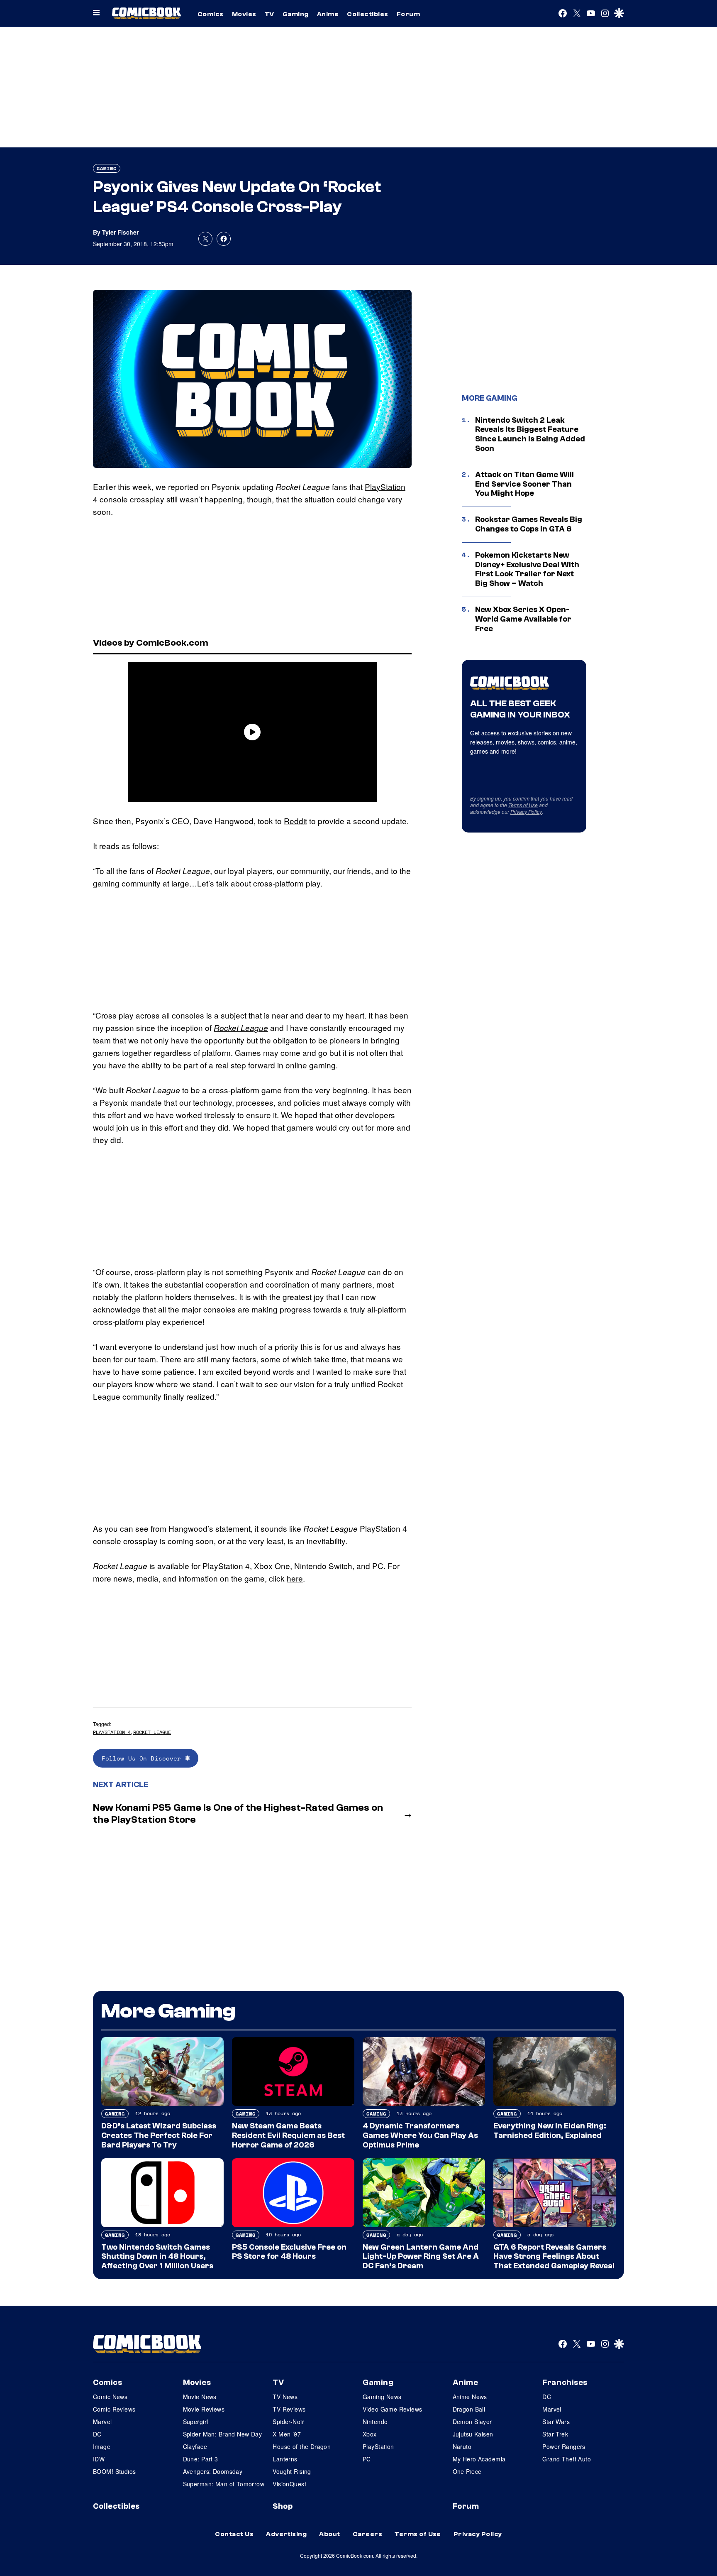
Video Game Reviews (393, 2409)
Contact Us (234, 2534)
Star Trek (555, 2434)
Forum (408, 14)
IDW (99, 2459)
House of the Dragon (302, 2446)
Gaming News (382, 2397)
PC (367, 2459)
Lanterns (285, 2459)
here (295, 1578)
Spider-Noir (288, 2422)
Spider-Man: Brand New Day (223, 2434)
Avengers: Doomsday (213, 2471)
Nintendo (375, 2422)
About (329, 2534)
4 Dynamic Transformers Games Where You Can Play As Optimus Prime (420, 2135)
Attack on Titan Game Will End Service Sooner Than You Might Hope (524, 484)
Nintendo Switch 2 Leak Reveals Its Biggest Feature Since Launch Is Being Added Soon (530, 434)
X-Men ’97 (287, 2434)
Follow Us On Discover (143, 1758)
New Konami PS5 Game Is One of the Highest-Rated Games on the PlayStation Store (238, 1814)
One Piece (467, 2471)
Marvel (102, 2422)
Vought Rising (292, 2471)
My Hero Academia (479, 2459)
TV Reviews (289, 2409)
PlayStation (378, 2446)
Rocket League (241, 1028)
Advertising (286, 2534)
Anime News (470, 2397)
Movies (244, 14)
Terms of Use (523, 805)
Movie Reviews (204, 2409)
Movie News (200, 2397)
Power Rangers (564, 2446)
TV (269, 14)
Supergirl (196, 2422)
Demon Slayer (472, 2422)
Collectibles (368, 14)
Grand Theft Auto (567, 2459)
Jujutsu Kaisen (473, 2434)
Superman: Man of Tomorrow (224, 2484)
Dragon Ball (469, 2409)
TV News (285, 2397)
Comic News (110, 2397)
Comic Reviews (114, 2409)
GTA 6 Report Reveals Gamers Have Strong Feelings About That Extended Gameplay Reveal (554, 2257)
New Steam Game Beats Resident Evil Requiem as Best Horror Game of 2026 (288, 2135)
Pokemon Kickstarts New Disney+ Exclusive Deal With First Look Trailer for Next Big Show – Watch (527, 569)
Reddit (295, 821)
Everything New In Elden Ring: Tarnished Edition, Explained (550, 2131)
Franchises (565, 2383)
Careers (367, 2534)
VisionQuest (289, 2484)
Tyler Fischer (120, 232)
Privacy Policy (526, 812)
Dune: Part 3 (201, 2459)
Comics (211, 14)
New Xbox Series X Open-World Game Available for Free (523, 619)
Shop (283, 2506)
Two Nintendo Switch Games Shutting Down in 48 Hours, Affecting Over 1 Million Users (157, 2257)
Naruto (462, 2446)
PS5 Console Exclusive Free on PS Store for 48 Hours (289, 2252)
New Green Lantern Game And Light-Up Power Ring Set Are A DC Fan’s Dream (421, 2257)
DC (97, 2434)
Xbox (370, 2434)
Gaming (296, 14)
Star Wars (556, 2422)
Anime (328, 14)
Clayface (195, 2446)
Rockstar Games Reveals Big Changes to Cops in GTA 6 (529, 524)
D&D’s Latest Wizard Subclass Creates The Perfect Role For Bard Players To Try (159, 2135)
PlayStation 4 (112, 1732)
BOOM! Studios (114, 2471)
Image (102, 2446)
